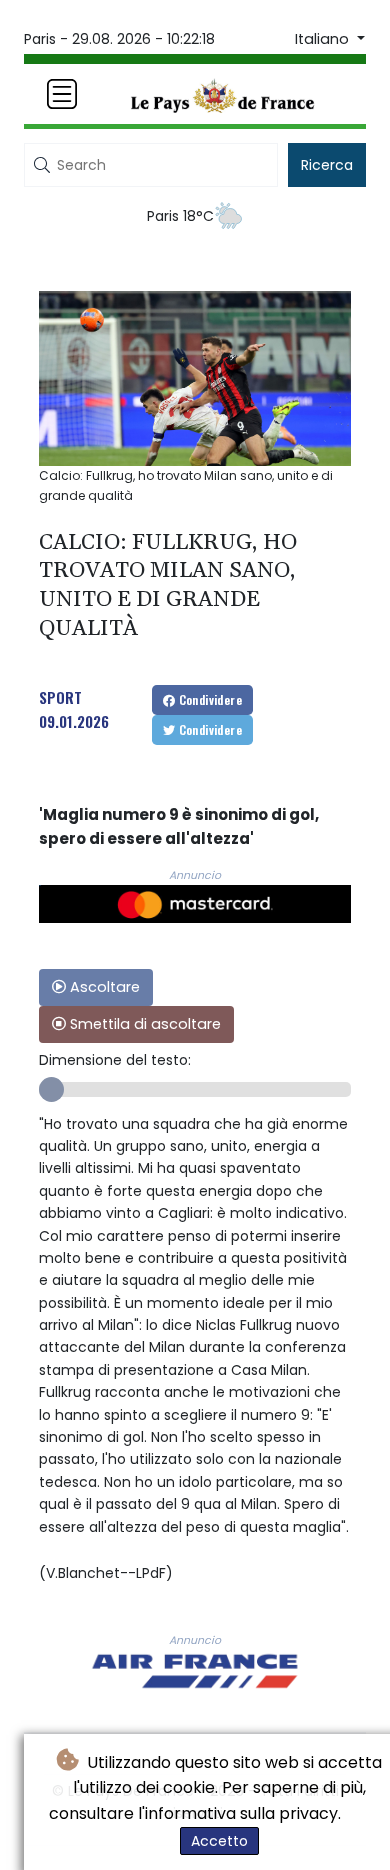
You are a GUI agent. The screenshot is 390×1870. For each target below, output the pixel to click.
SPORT (60, 697)
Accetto (219, 1841)
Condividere (208, 699)
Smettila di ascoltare (143, 1024)
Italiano (324, 39)
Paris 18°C (180, 216)
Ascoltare (103, 987)
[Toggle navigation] (62, 94)
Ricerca (327, 165)
